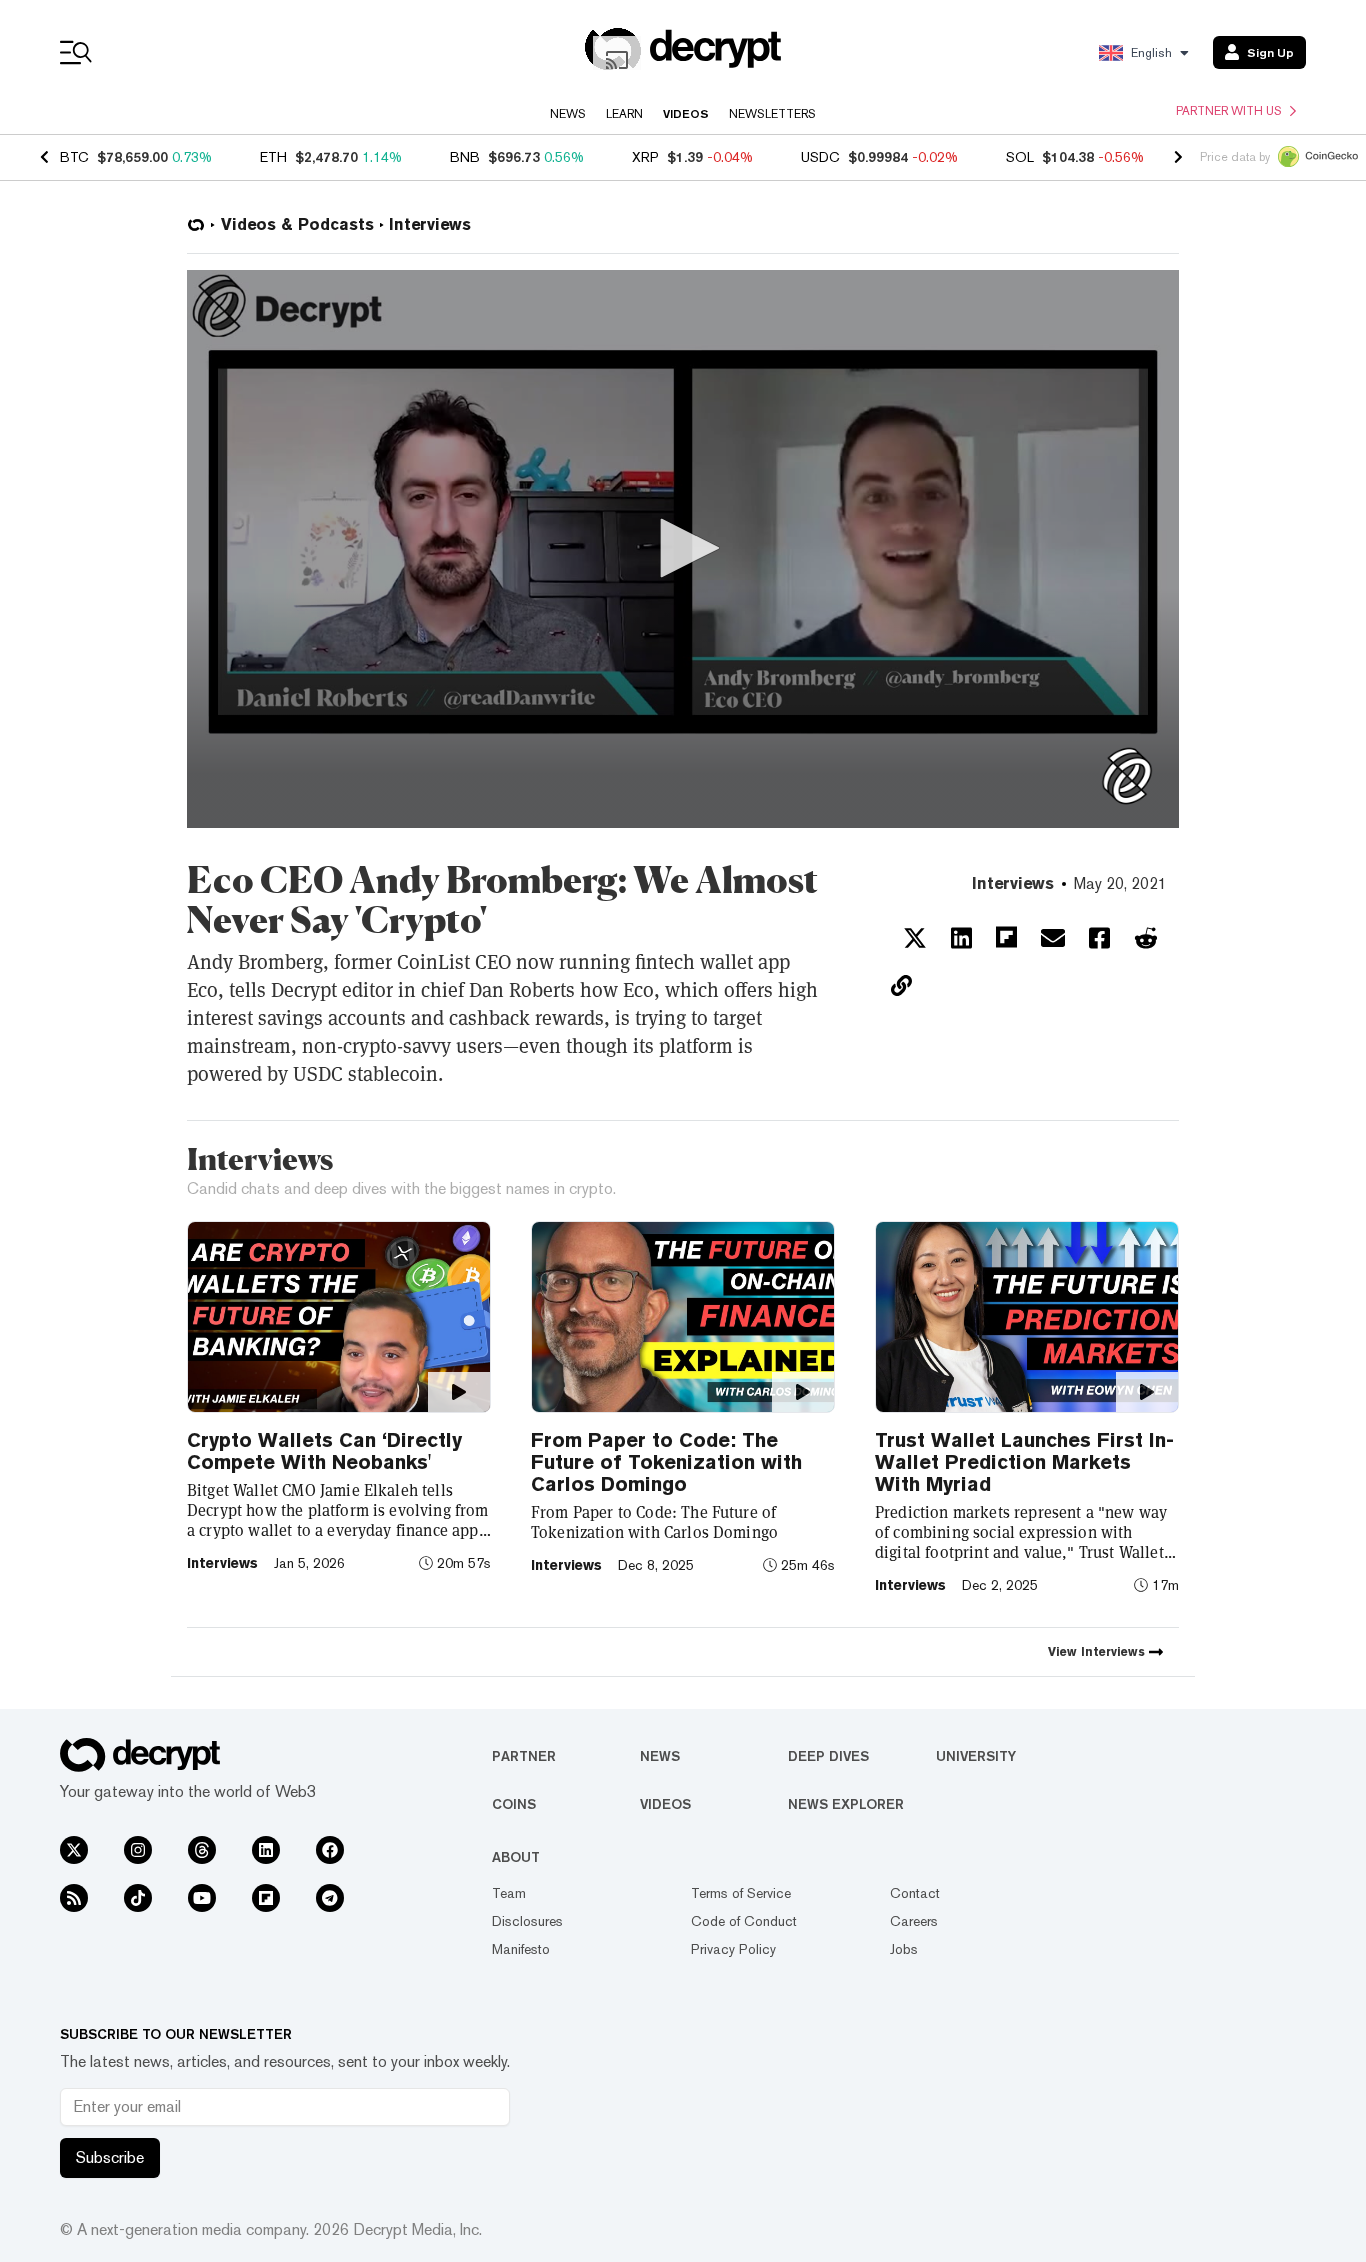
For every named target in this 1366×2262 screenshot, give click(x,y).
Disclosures (527, 1921)
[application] (683, 549)
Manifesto (521, 1949)
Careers (914, 1921)
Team (509, 1893)
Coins (514, 1804)
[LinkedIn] (266, 1850)
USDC (820, 157)
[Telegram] (330, 1898)
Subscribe (110, 2157)
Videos (686, 114)
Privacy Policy (733, 1949)
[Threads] (202, 1850)
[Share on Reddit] (1146, 938)
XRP (645, 157)
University (976, 1756)
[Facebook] (330, 1850)
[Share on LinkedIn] (961, 938)
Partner (524, 1756)
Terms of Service (741, 1893)
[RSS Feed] (74, 1898)
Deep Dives (828, 1756)
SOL (1020, 157)
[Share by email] (1053, 938)
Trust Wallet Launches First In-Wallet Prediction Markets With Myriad (1024, 1462)
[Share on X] (915, 938)
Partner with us (1229, 111)
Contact (915, 1893)
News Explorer (846, 1804)
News (568, 114)
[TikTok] (138, 1898)
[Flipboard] (266, 1898)
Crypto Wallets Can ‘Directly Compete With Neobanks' (324, 1451)
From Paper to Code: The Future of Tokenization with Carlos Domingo (666, 1462)
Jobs (904, 1949)
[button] (683, 548)
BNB (465, 157)
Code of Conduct (744, 1921)
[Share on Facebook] (1099, 938)
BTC (74, 157)
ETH (273, 157)
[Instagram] (138, 1850)
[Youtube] (202, 1898)
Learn (624, 114)
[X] (74, 1850)
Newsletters (772, 114)
